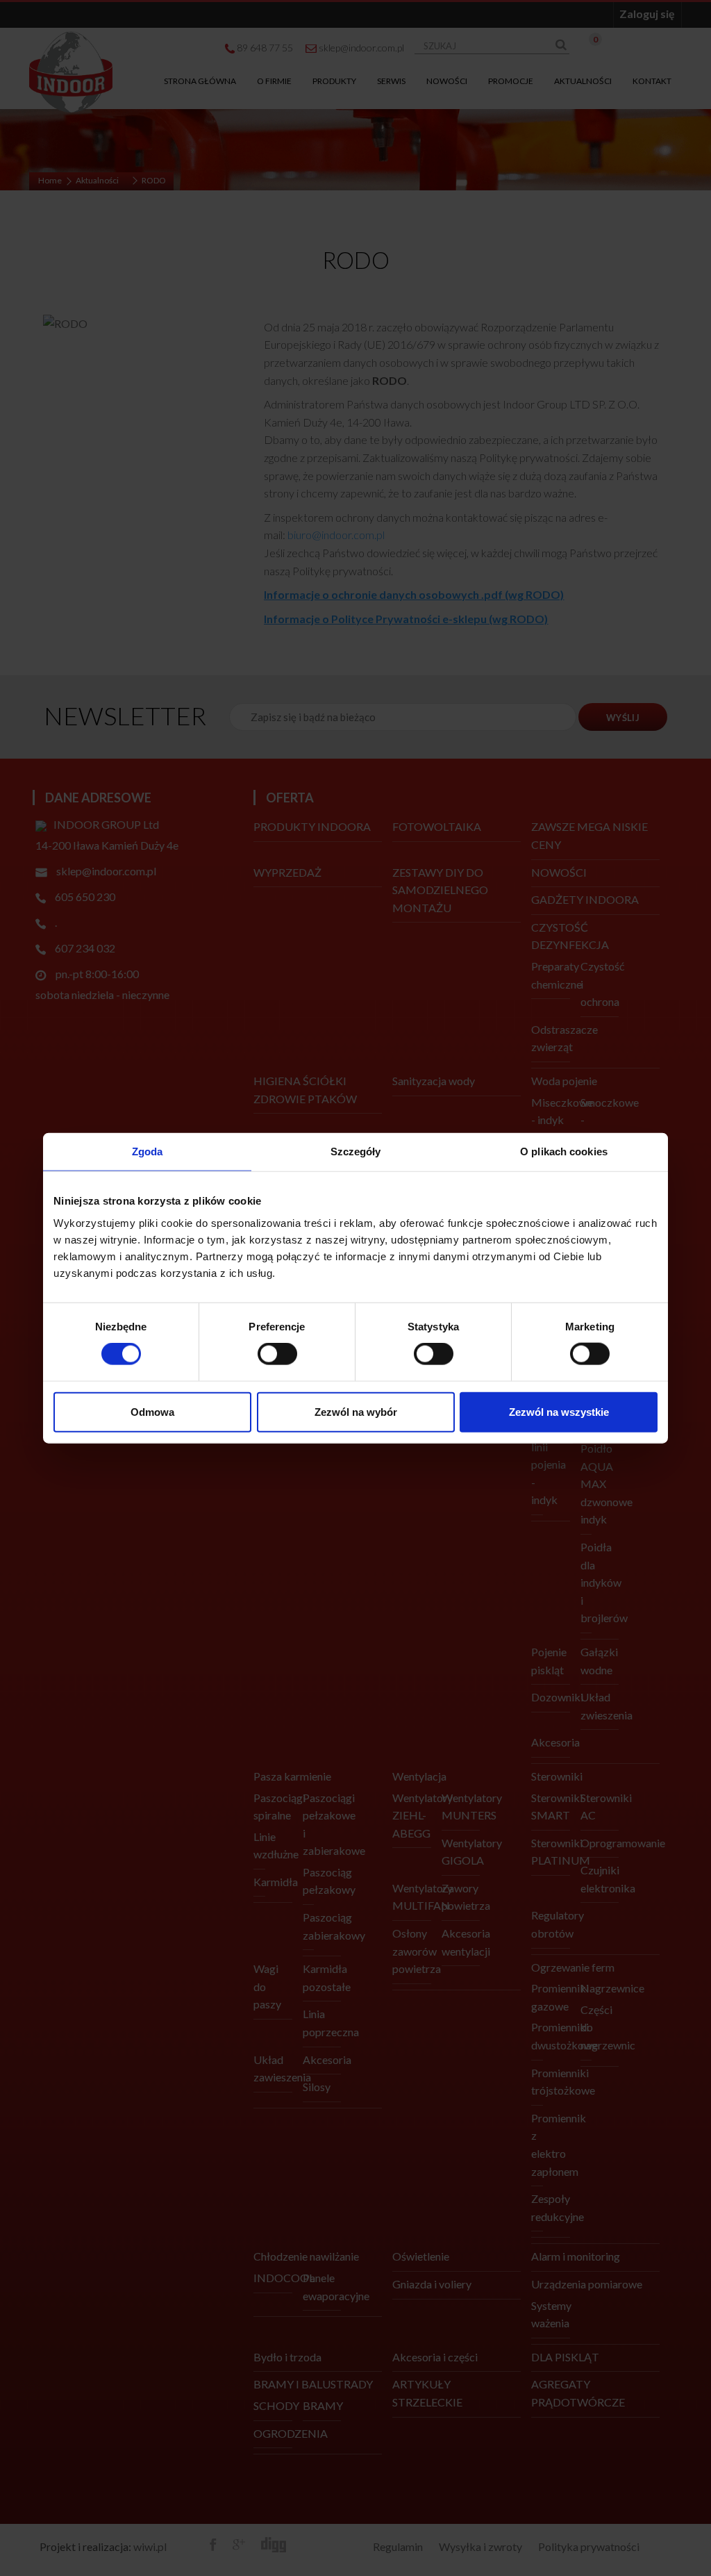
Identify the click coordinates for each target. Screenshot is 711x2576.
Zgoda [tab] (148, 1151)
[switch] (277, 1354)
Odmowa (152, 1411)
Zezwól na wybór (356, 1411)
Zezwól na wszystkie (559, 1411)
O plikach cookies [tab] (564, 1151)
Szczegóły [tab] (356, 1151)
